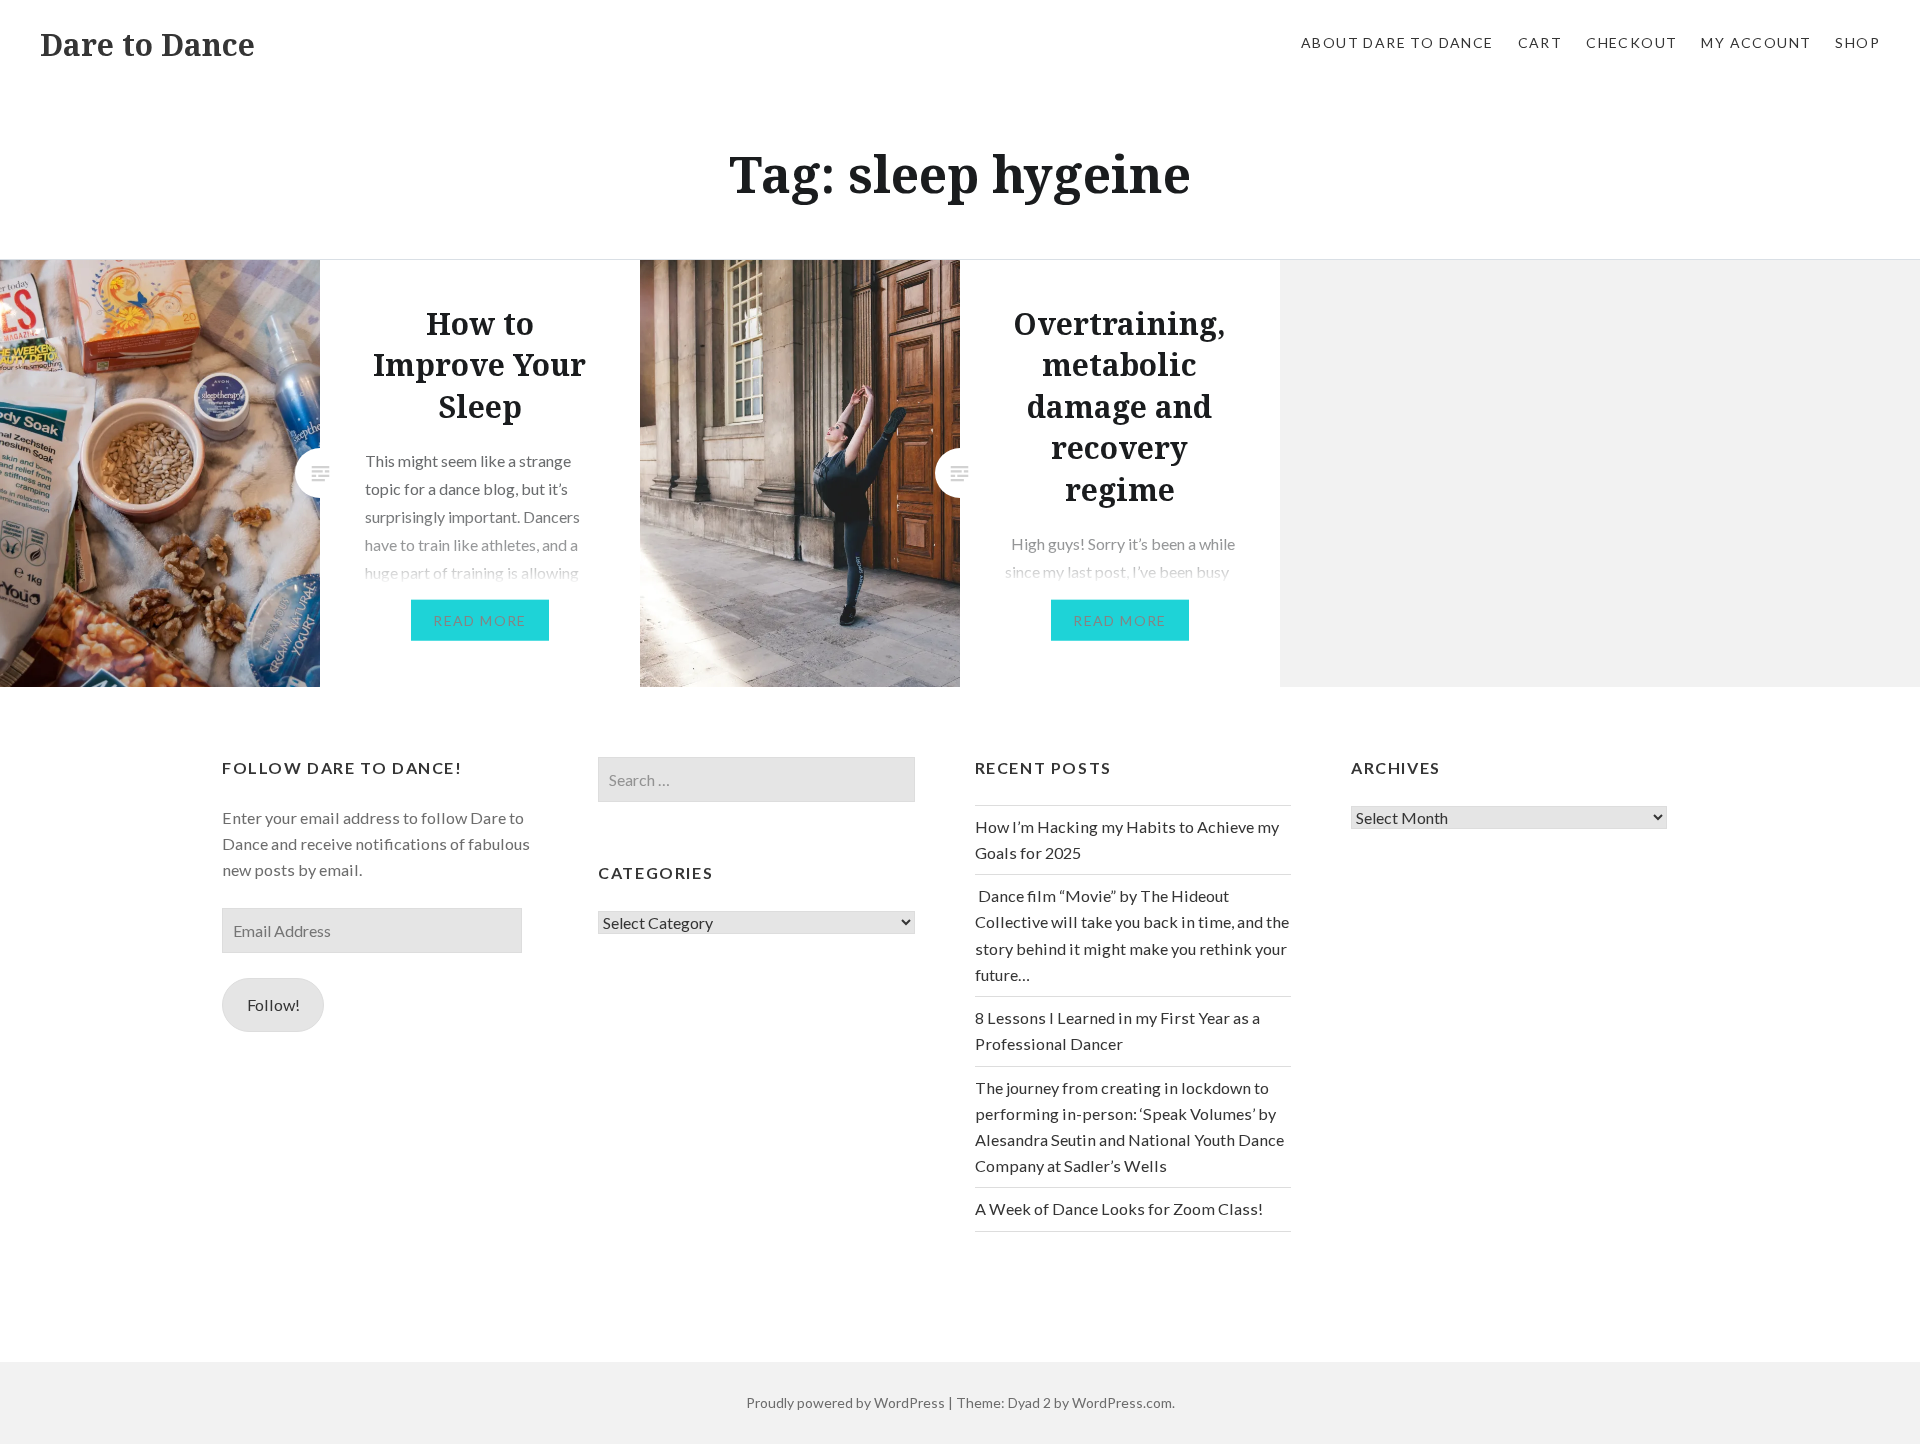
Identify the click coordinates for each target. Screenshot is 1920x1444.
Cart (1540, 42)
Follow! (273, 1004)
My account (1756, 42)
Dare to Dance (147, 44)
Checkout (1631, 42)
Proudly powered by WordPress (845, 1402)
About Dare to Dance (1397, 42)
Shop (1857, 42)
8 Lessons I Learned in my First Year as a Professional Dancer (1117, 1030)
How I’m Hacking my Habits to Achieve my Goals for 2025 (1127, 839)
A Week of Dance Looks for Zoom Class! (1119, 1208)
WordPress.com (1122, 1402)
